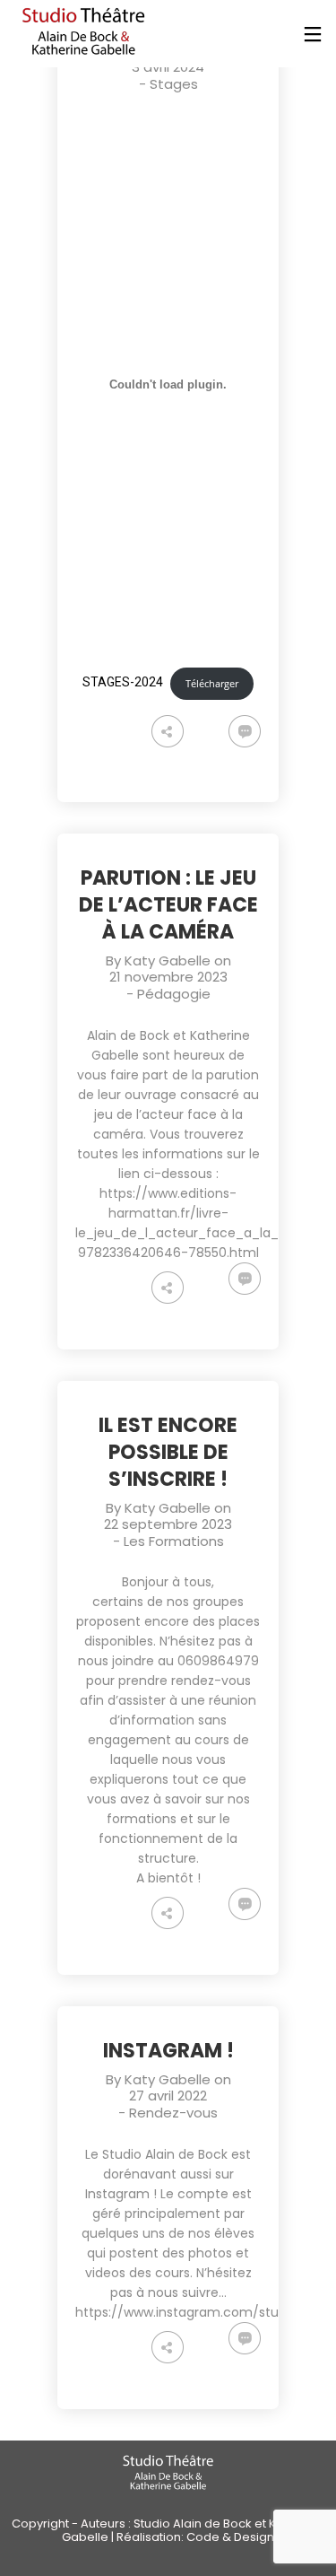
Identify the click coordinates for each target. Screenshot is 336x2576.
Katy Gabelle (168, 961)
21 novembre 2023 (168, 977)
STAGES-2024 (123, 683)
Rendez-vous (173, 2113)
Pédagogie (174, 994)
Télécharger (212, 683)
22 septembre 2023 (168, 1524)
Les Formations (174, 1541)
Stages (174, 84)
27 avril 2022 (168, 2096)
